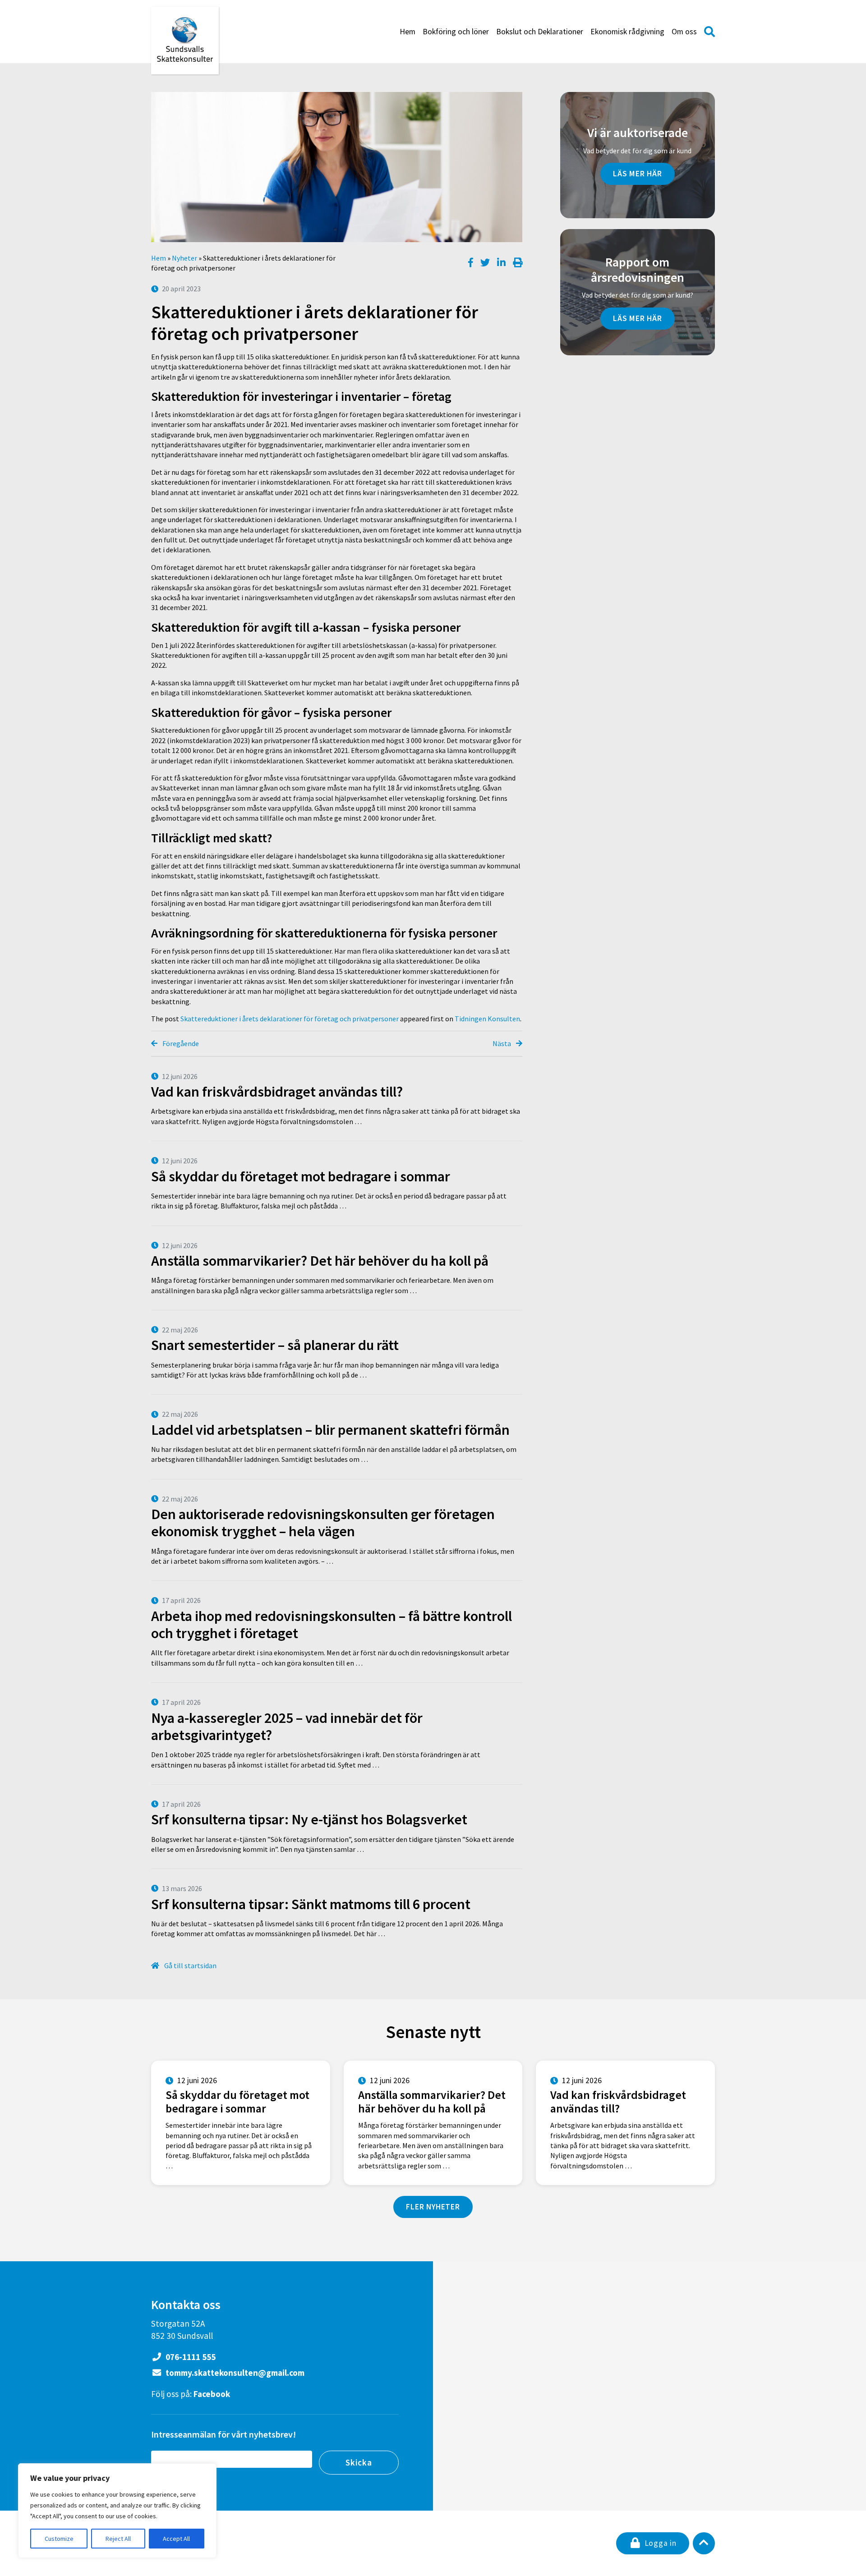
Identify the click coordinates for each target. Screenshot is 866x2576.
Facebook (212, 2394)
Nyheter (184, 258)
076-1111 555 (190, 2357)
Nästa (502, 1043)
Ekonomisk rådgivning (627, 32)
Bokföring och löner (456, 32)
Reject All (118, 2539)
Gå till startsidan (190, 1965)
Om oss (684, 32)
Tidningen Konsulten (487, 1019)
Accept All (176, 2539)
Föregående (180, 1043)
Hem (408, 32)
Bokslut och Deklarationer (540, 32)
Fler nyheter (433, 2207)
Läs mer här (638, 174)
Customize (59, 2539)
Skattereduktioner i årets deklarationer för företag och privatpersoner (290, 1019)
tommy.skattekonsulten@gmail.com (234, 2373)
